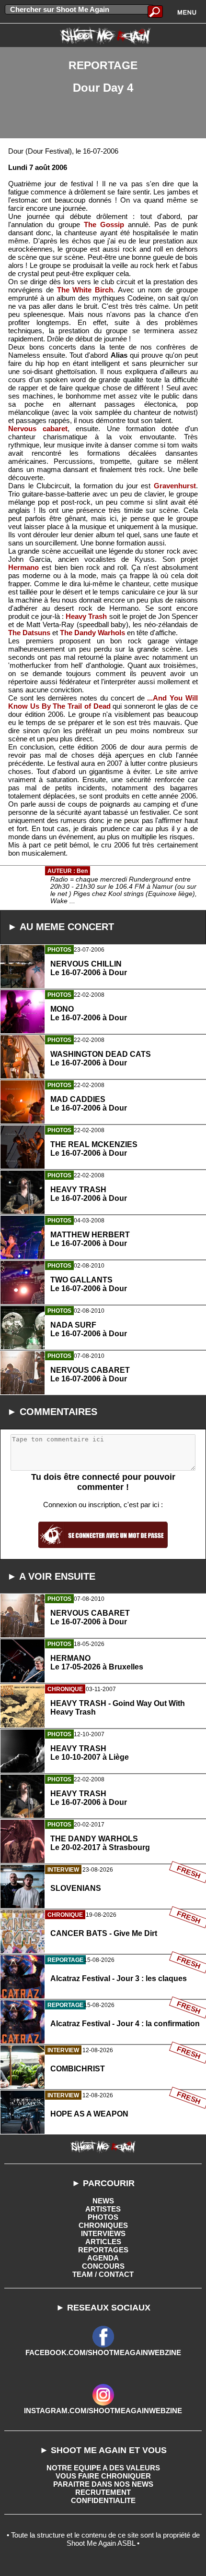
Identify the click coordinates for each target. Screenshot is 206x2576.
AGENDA (103, 2258)
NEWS (103, 2201)
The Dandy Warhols (92, 633)
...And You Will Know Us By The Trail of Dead (103, 702)
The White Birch (85, 290)
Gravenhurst (175, 486)
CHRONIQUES (103, 2225)
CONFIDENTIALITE (103, 2500)
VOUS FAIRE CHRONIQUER (103, 2476)
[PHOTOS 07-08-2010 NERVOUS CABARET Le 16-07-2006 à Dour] (103, 1417)
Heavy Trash (86, 616)
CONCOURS (103, 2266)
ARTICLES (103, 2242)
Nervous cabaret (38, 429)
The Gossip (104, 224)
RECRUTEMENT (103, 2492)
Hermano (23, 567)
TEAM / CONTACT (103, 2274)
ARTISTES (103, 2209)
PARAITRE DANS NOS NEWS (103, 2484)
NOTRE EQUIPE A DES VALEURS (103, 2468)
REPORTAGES (103, 2250)
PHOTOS (103, 2217)
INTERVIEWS (103, 2233)
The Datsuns (29, 633)
